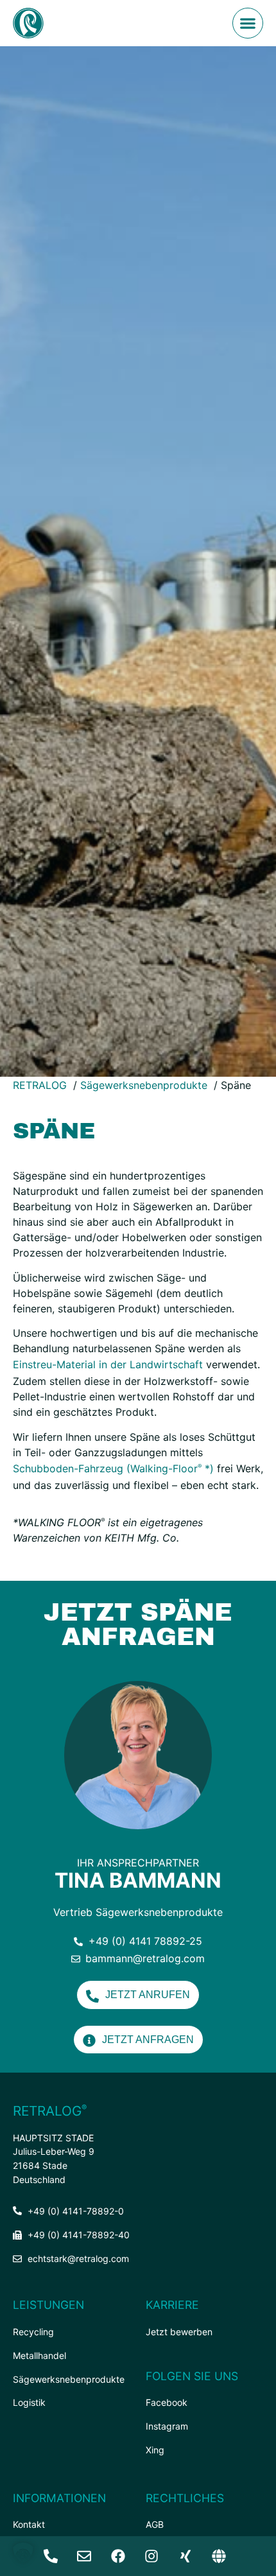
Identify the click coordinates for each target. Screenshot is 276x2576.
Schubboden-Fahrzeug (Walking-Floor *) (113, 1468)
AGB (155, 2524)
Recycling (33, 2332)
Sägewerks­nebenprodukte (69, 2379)
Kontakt (29, 2524)
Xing (155, 2450)
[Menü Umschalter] (248, 23)
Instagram (167, 2426)
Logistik (29, 2402)
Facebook (167, 2402)
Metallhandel (39, 2355)
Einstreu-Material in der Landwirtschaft (108, 1364)
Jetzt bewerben (179, 2332)
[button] (23, 2553)
